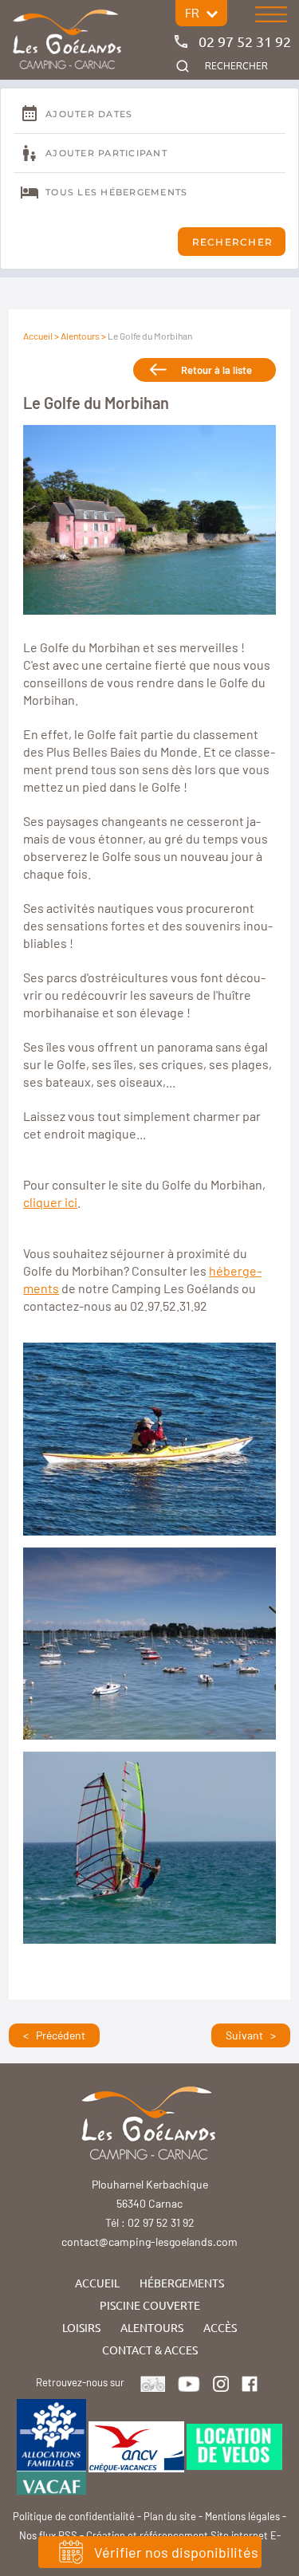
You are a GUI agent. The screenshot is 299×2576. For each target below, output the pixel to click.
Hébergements (182, 2283)
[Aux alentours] (68, 40)
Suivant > (251, 2035)
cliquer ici (50, 1202)
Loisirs (81, 2327)
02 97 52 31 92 (245, 41)
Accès (220, 2327)
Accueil (38, 336)
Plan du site (170, 2516)
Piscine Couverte (150, 2305)
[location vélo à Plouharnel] (234, 2446)
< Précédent (54, 2035)
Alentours (80, 336)
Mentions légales (242, 2516)
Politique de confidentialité (74, 2516)
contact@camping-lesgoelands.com (149, 2242)
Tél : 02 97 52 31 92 (150, 2222)
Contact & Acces (150, 2350)
